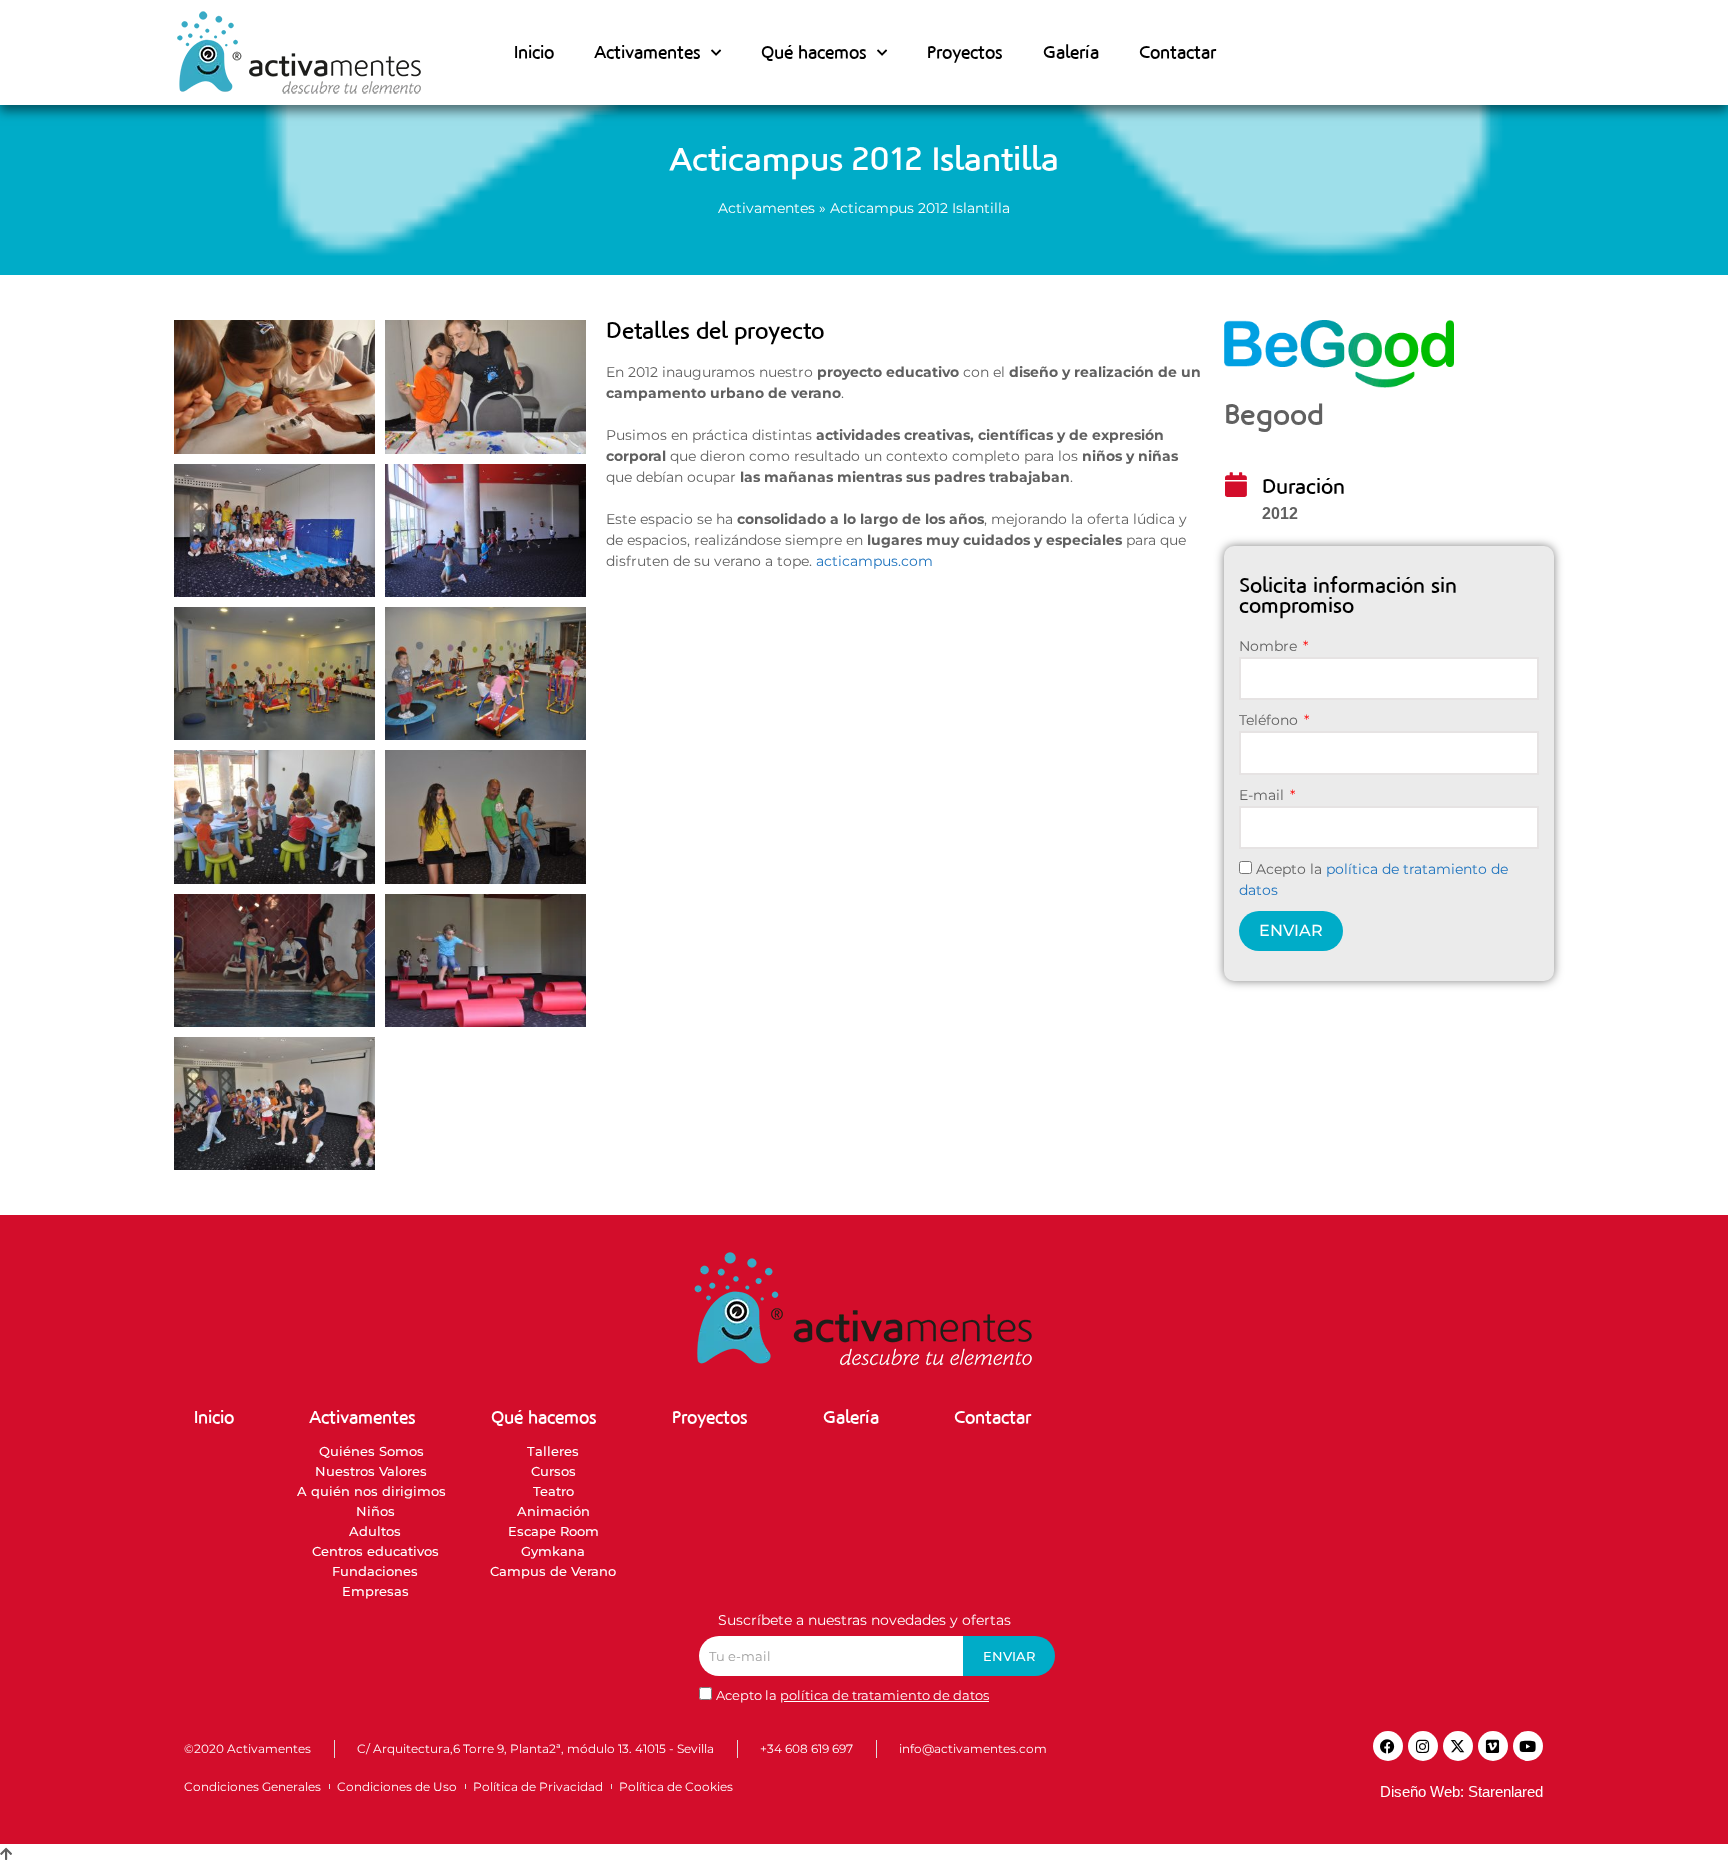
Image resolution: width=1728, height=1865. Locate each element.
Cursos (553, 1471)
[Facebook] (1388, 1746)
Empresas (375, 1591)
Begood (1274, 414)
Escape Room (553, 1531)
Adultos (375, 1531)
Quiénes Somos (371, 1451)
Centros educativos (375, 1551)
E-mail (1263, 795)
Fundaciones (375, 1571)
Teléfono (1270, 720)
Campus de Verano (553, 1571)
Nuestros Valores (371, 1471)
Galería (1071, 52)
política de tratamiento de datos (884, 1695)
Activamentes (766, 208)
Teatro (553, 1491)
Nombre (1270, 646)
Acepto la (852, 1695)
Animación (553, 1511)
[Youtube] (1528, 1746)
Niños (375, 1511)
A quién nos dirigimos (371, 1491)
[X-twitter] (1458, 1746)
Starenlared (1505, 1791)
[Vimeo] (1493, 1746)
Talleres (553, 1451)
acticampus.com (874, 561)
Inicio (534, 52)
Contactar (1177, 52)
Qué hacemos (814, 52)
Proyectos (965, 52)
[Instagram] (1423, 1746)
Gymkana (553, 1551)
